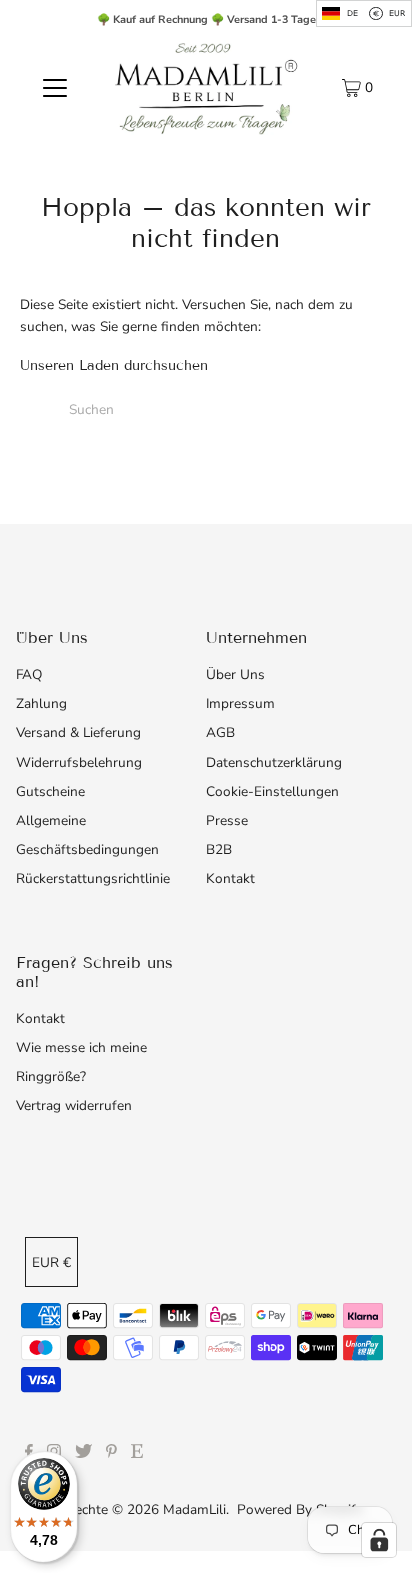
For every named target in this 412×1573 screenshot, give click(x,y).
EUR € (51, 1262)
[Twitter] (83, 1454)
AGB (220, 732)
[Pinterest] (111, 1454)
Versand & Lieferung (78, 732)
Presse (227, 820)
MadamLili (194, 1509)
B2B (219, 849)
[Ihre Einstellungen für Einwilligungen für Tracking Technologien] (379, 1540)
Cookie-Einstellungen (272, 791)
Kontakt (230, 878)
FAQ (29, 674)
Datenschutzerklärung (274, 762)
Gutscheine (50, 791)
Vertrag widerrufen (74, 1105)
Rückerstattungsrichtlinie (93, 878)
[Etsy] (137, 1454)
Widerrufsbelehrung (79, 762)
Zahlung (41, 703)
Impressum (240, 703)
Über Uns (235, 674)
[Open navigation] (54, 87)
